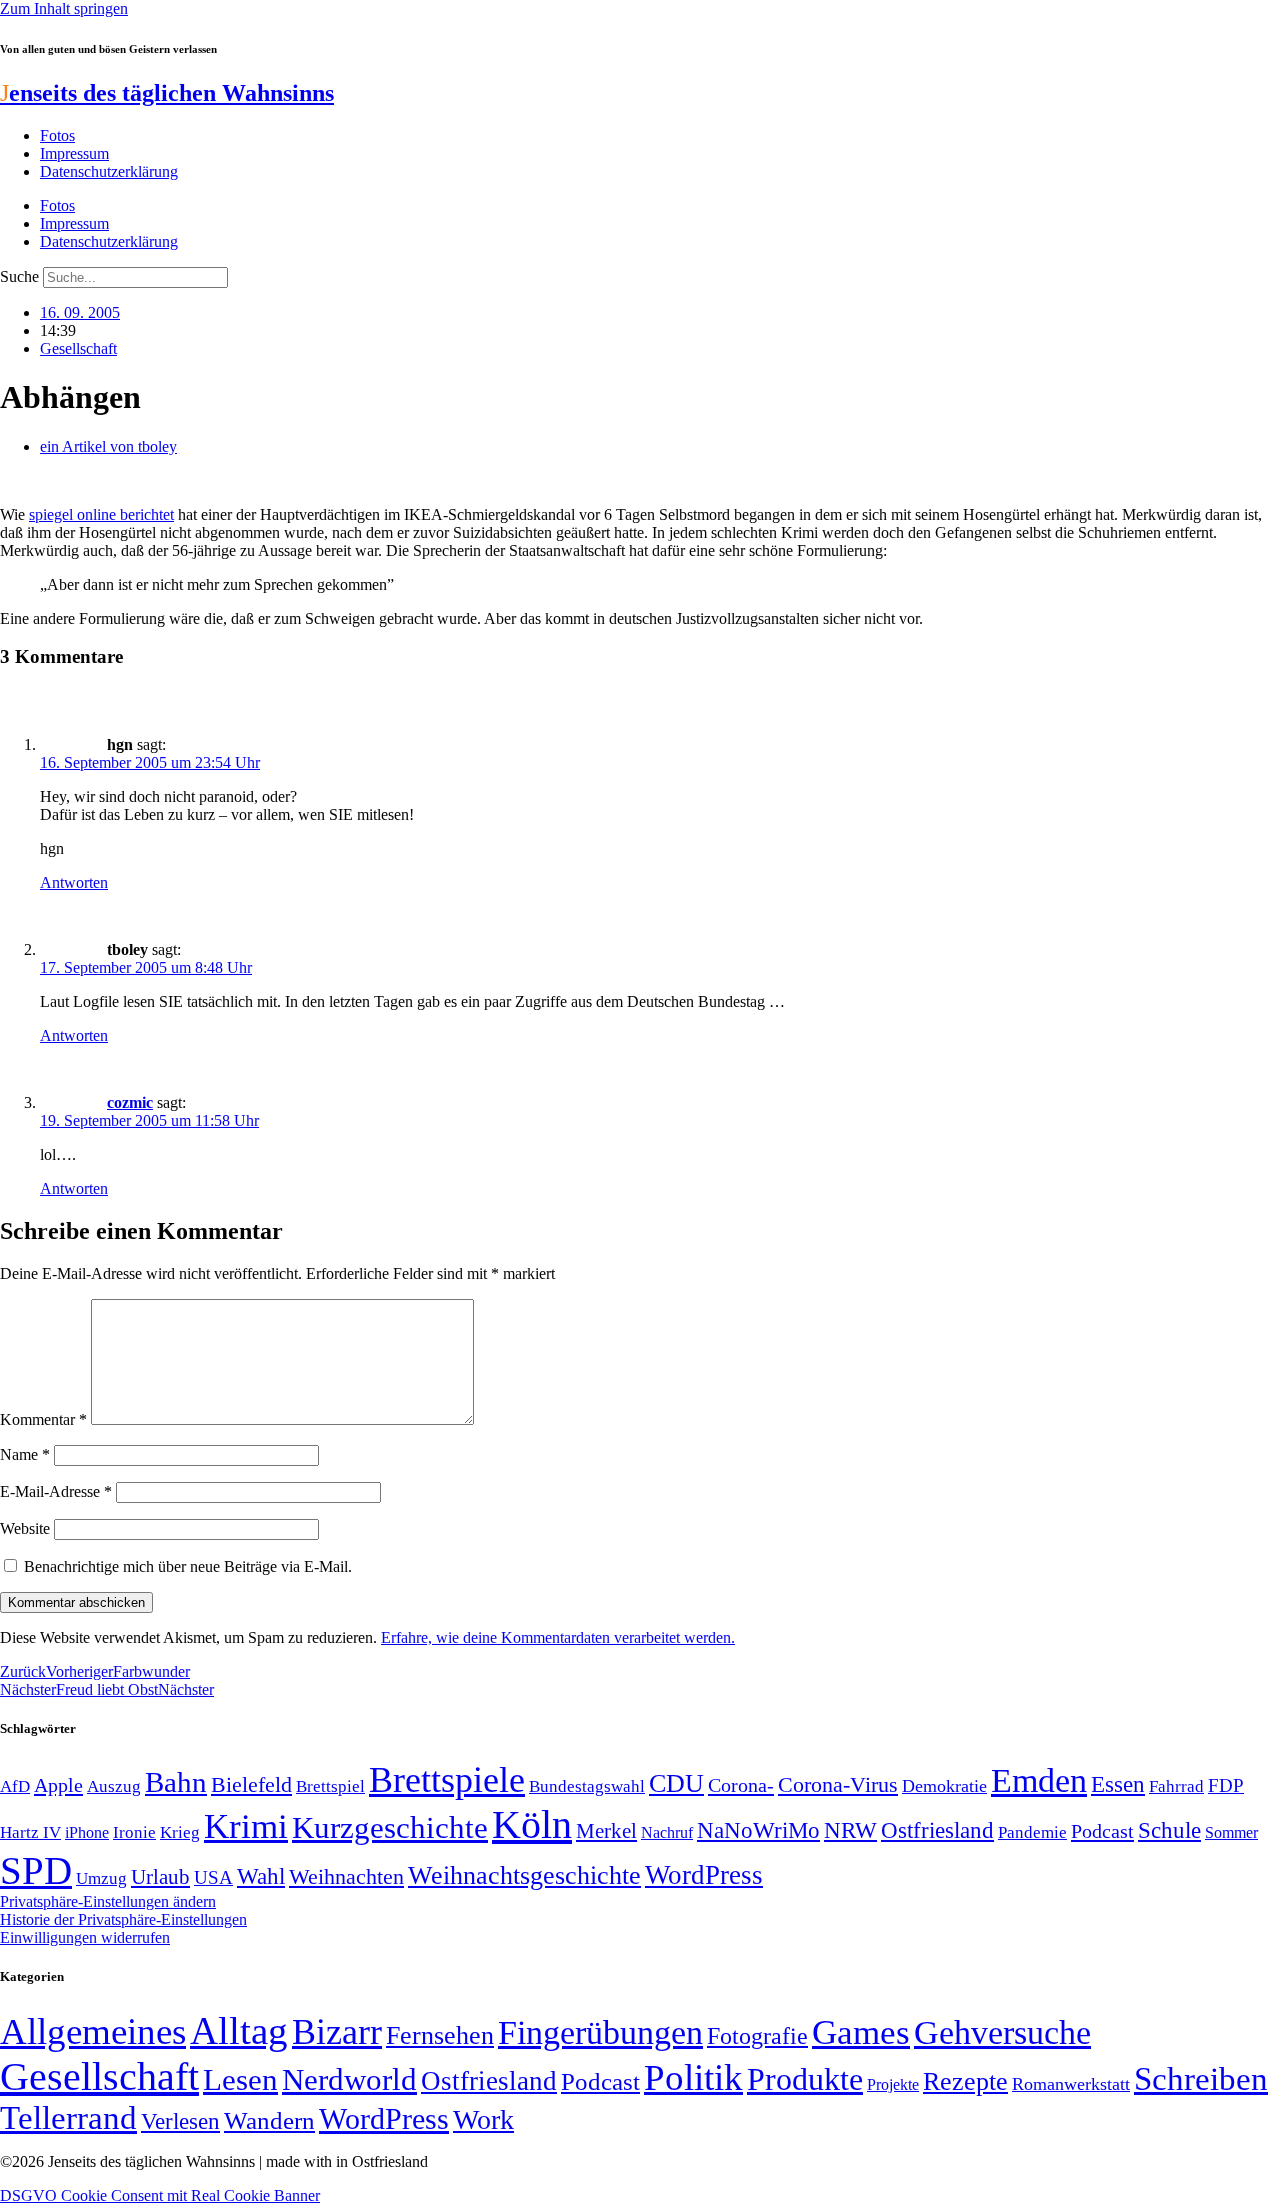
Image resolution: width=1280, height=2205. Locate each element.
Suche (19, 276)
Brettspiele (447, 1780)
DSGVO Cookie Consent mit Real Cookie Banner (160, 2195)
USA (213, 1877)
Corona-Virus (838, 1784)
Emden (1039, 1780)
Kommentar (43, 1419)
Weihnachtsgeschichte (524, 1875)
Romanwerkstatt (1071, 2084)
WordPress (704, 1875)
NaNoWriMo (758, 1830)
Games (861, 2032)
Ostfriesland (937, 1830)
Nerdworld (349, 2079)
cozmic (130, 1102)
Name (25, 1454)
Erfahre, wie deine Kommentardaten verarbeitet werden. (558, 1637)
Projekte (893, 2084)
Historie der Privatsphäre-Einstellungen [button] (123, 1919)
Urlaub (160, 1877)
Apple (58, 1785)
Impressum (74, 153)
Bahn (176, 1782)
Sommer (1231, 1832)
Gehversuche (1002, 2032)
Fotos (57, 135)
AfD (15, 1786)
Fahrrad (1176, 1786)
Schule (1169, 1830)
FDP (1226, 1785)
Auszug (114, 1786)
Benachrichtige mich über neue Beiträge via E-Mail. (188, 1566)
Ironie (134, 1832)
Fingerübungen (600, 2032)
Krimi (246, 1826)
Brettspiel (330, 1786)
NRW (850, 1830)
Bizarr (337, 2032)
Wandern (269, 2120)
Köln (532, 1824)
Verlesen (180, 2121)
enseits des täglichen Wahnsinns (167, 93)
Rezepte (965, 2081)
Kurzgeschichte (390, 1827)
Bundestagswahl (587, 1786)
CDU (676, 1783)
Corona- (741, 1785)
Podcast (1102, 1831)
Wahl (261, 1876)
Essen (1118, 1784)
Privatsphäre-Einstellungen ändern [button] (108, 1901)
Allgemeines (93, 2031)
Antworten (74, 882)
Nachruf (667, 1832)
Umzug (101, 1878)
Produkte (805, 2079)
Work (483, 2119)
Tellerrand (68, 2118)
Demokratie (944, 1786)
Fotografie (757, 2036)
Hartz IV (30, 1832)
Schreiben (1201, 2079)
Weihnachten (346, 1876)
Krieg (180, 1832)
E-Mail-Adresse (56, 1491)
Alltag (239, 2030)
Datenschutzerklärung (109, 171)
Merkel (606, 1831)
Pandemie (1032, 1832)
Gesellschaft (78, 348)
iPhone (87, 1833)
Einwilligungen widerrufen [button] (85, 1937)
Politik (693, 2077)
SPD (36, 1870)
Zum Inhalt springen (64, 8)
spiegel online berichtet (101, 514)
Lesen (240, 2079)
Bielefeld (251, 1784)
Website (25, 1528)
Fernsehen (440, 2035)
